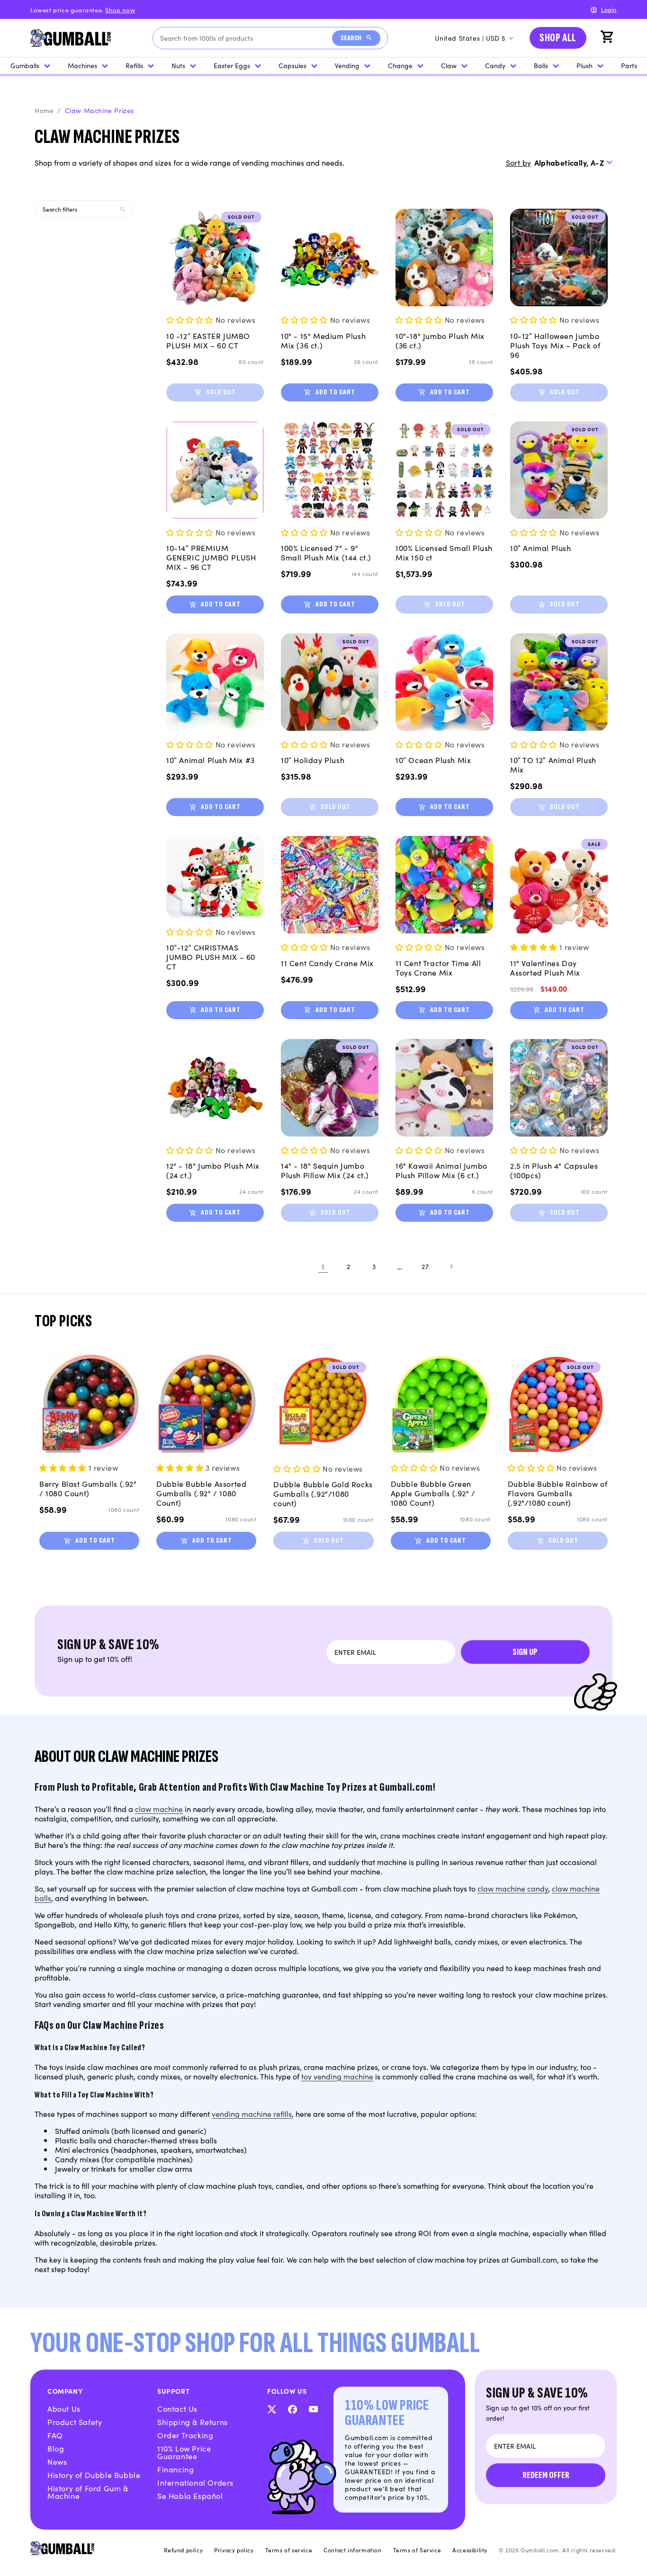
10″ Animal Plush (541, 548)
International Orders (195, 2482)
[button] (608, 38)
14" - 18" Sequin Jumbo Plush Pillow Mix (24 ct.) (325, 1170)
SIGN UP (525, 1652)
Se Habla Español (190, 2496)
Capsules (292, 65)
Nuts (178, 65)
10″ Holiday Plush (313, 760)
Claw (449, 65)
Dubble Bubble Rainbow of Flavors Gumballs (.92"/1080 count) (557, 1493)
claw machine (159, 1809)
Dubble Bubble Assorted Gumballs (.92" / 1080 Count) (201, 1493)
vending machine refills (252, 2114)
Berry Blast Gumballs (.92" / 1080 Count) (88, 1488)
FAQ (55, 2435)
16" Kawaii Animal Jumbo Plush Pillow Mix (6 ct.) (441, 1170)
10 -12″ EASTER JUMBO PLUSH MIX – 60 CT (208, 340)
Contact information (352, 2550)
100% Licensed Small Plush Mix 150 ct (444, 552)
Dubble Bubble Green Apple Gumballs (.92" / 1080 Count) (433, 1493)
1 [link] (323, 1266)
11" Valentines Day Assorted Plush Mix (545, 968)
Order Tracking (185, 2435)
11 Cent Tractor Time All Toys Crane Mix (438, 968)
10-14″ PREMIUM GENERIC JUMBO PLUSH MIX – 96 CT (211, 557)
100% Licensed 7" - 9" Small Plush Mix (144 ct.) (326, 552)
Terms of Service (417, 2550)
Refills (134, 65)
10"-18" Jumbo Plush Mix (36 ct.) (440, 340)
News (57, 2461)
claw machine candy (513, 1888)
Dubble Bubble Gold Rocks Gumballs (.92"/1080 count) (323, 1493)
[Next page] (451, 1266)
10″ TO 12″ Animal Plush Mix (553, 764)
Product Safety (75, 2422)
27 (425, 1266)
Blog (56, 2448)
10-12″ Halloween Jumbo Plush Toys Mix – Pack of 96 (555, 345)
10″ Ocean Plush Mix (433, 760)
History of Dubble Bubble (94, 2475)
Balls (541, 65)
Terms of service (289, 2550)
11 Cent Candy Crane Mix (327, 963)
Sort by (519, 162)
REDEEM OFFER (546, 2475)
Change (400, 65)
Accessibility (470, 2550)
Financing (175, 2469)
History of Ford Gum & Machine (88, 2492)
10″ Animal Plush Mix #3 (211, 760)
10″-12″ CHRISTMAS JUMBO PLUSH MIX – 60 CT (211, 957)
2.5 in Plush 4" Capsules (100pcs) (554, 1170)
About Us (64, 2408)
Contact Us (177, 2408)
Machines (82, 65)
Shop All (558, 38)
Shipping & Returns (193, 2422)
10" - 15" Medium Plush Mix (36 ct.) (323, 340)
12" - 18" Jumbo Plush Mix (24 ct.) (213, 1170)
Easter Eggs (232, 65)
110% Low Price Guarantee (184, 2452)
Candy (495, 65)
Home (44, 110)
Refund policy (183, 2550)
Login (609, 9)
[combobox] (246, 38)
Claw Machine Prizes (99, 110)
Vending (347, 65)
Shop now (120, 10)
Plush (584, 65)
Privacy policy (234, 2550)
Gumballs (25, 65)
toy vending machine (337, 2076)
